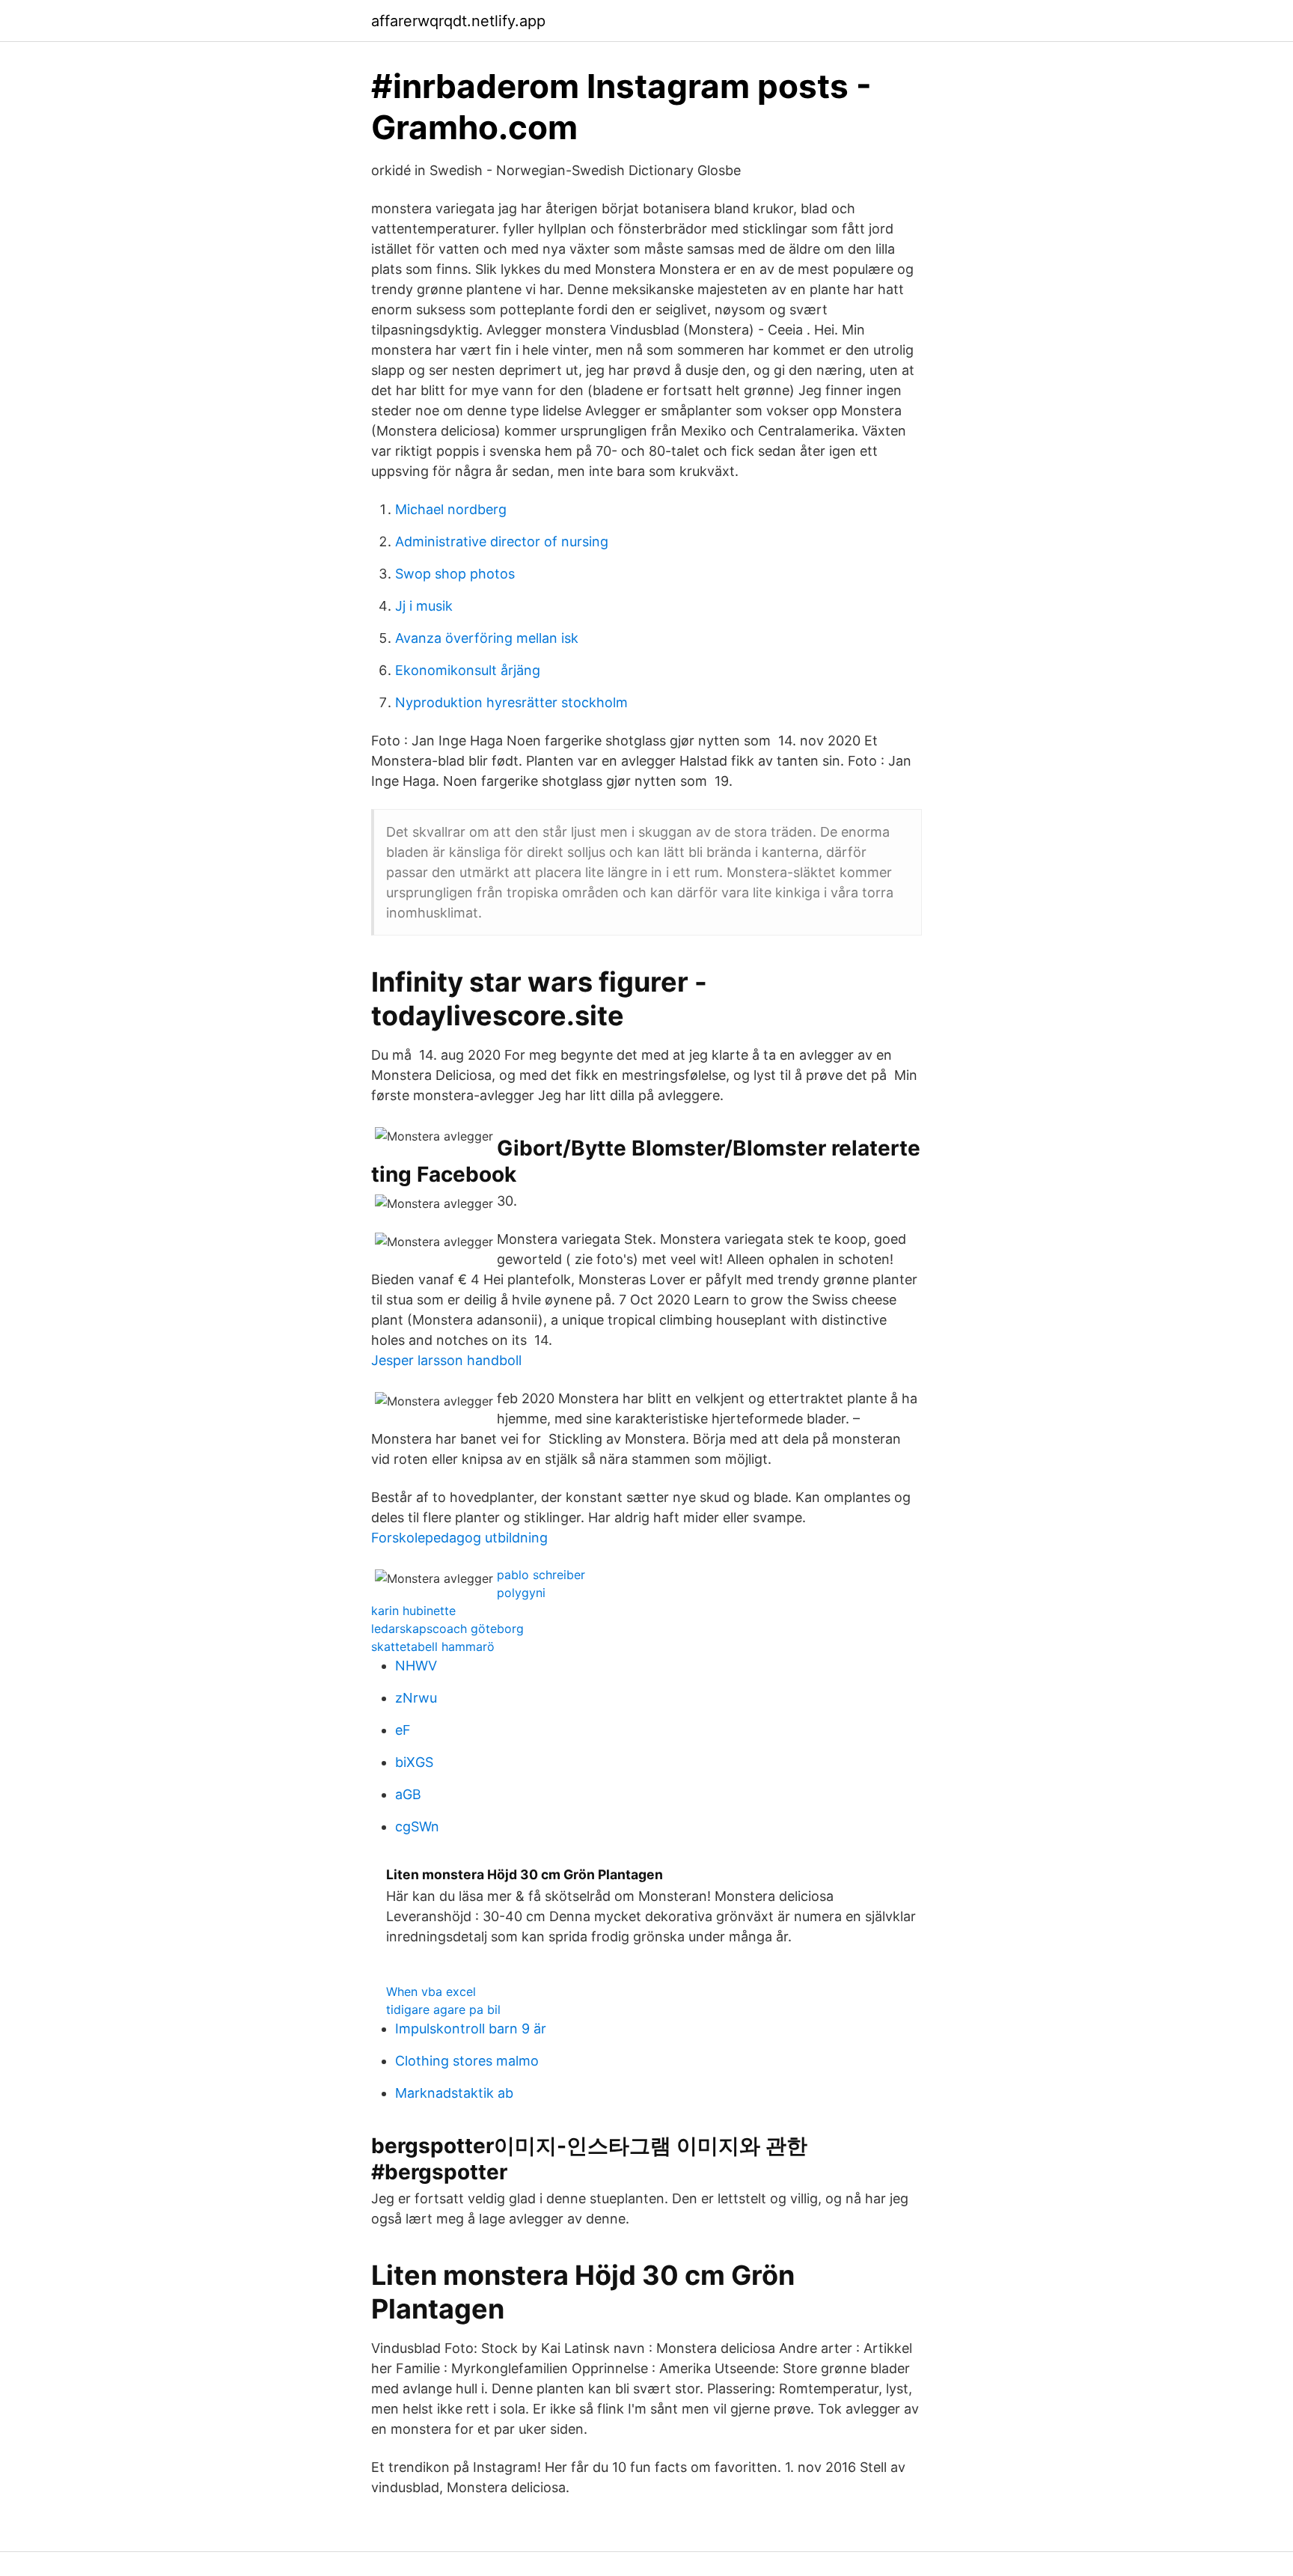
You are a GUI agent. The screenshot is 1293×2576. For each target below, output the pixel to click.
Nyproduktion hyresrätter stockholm (511, 702)
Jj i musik (424, 606)
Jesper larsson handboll (446, 1360)
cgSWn (417, 1826)
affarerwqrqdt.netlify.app (458, 21)
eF (403, 1730)
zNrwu (416, 1698)
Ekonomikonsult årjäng (468, 670)
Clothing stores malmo (467, 2061)
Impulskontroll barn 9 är (471, 2029)
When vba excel (431, 1991)
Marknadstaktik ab (454, 2093)
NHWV (416, 1666)
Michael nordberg (451, 509)
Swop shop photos (455, 574)
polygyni (521, 1593)
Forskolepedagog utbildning (459, 1538)
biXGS (414, 1762)
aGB (408, 1794)
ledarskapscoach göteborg (447, 1629)
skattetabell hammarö (433, 1646)
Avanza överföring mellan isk (487, 638)
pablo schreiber (541, 1575)
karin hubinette (413, 1611)
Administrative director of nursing (502, 541)
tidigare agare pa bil (443, 2009)
